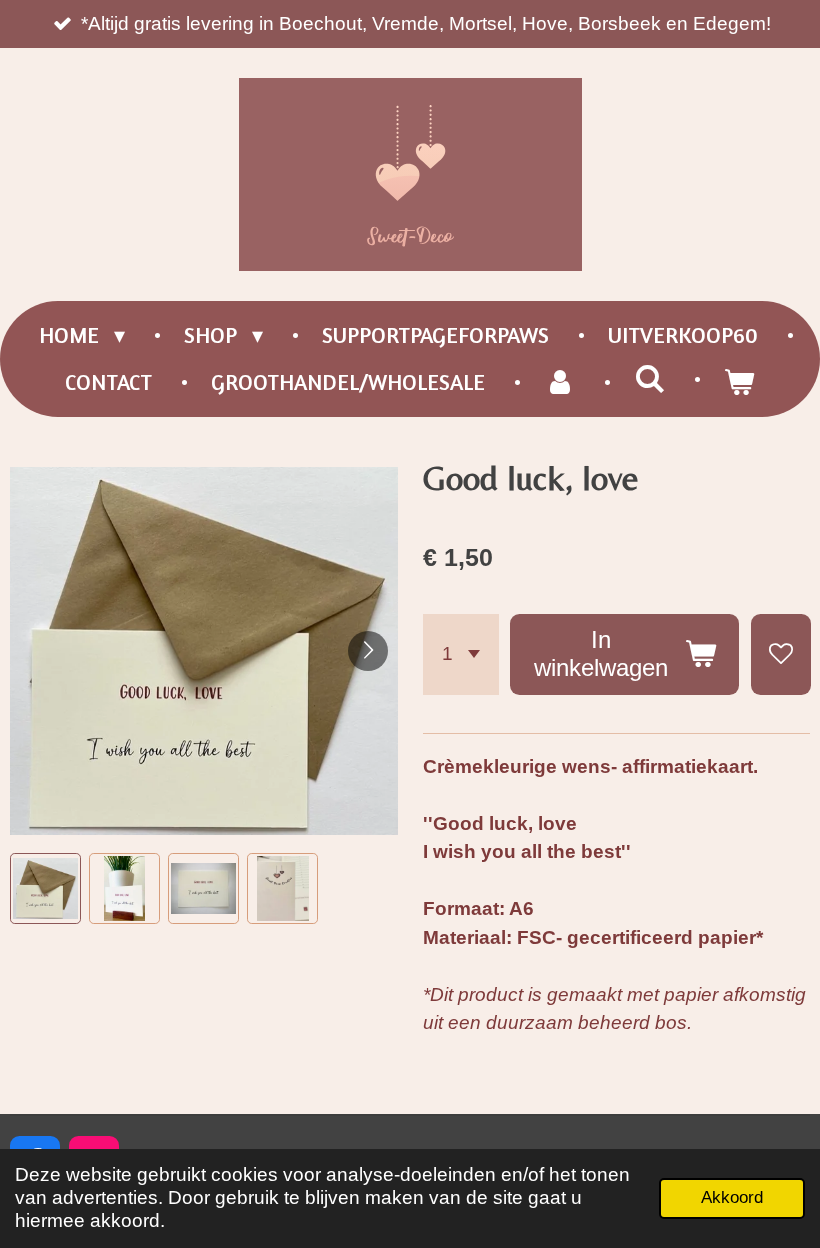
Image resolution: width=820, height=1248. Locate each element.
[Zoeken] (649, 379)
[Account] (559, 382)
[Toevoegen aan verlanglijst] (780, 654)
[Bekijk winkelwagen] (739, 382)
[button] (45, 888)
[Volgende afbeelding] (368, 651)
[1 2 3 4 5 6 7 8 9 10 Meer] (461, 654)
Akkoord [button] (732, 1197)
